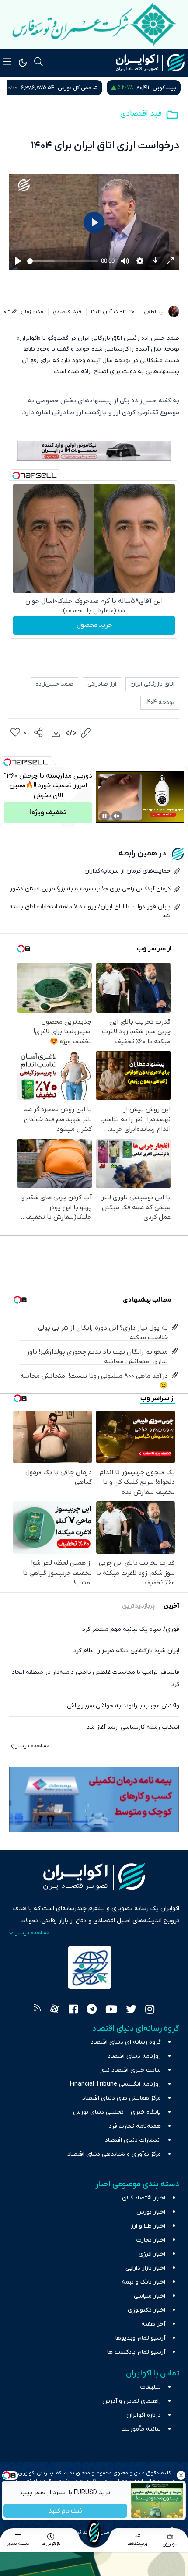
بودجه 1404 (160, 702)
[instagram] (150, 2010)
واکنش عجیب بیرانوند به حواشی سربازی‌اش (123, 1706)
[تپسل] (16, 475)
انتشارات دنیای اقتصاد (133, 2140)
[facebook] (73, 2010)
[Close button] (181, 2475)
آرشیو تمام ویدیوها (140, 2338)
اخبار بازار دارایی (145, 2268)
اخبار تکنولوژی (146, 2310)
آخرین (171, 1606)
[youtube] (111, 2010)
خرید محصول (94, 625)
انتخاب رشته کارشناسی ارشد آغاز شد (133, 1727)
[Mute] (117, 816)
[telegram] (92, 2010)
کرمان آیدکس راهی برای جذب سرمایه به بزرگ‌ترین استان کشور (90, 889)
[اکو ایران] (150, 63)
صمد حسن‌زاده (54, 684)
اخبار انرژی (152, 2254)
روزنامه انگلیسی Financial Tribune (115, 2084)
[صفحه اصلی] (94, 2533)
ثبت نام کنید (66, 2511)
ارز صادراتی (102, 684)
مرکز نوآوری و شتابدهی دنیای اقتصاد (114, 2154)
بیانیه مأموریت (141, 2429)
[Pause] (104, 816)
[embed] (71, 733)
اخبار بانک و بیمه (143, 2282)
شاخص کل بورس (156, 88)
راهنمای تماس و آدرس (132, 2401)
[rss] (37, 2010)
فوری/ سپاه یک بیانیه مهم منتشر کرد (131, 1629)
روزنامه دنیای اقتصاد (134, 2056)
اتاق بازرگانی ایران (152, 684)
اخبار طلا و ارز (148, 2226)
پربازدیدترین (138, 1606)
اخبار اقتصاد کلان (144, 2198)
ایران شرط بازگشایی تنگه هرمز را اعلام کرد (126, 1651)
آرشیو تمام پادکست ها (136, 2352)
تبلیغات (151, 2387)
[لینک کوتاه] (86, 733)
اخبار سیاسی (150, 2296)
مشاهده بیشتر (33, 1746)
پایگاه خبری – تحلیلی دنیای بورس (117, 2112)
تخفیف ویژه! (48, 813)
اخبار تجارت (151, 2240)
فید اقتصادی (141, 114)
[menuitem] (56, 733)
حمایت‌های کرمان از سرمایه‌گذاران (127, 871)
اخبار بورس (151, 2212)
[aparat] (55, 2010)
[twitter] (131, 2010)
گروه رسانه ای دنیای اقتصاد (126, 2042)
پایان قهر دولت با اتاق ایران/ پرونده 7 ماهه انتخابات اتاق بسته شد (90, 911)
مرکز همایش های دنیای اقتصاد (122, 2098)
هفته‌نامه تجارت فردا (134, 2126)
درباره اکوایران (144, 2415)
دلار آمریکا (56, 88)
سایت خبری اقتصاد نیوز (130, 2070)
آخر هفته (153, 2324)
